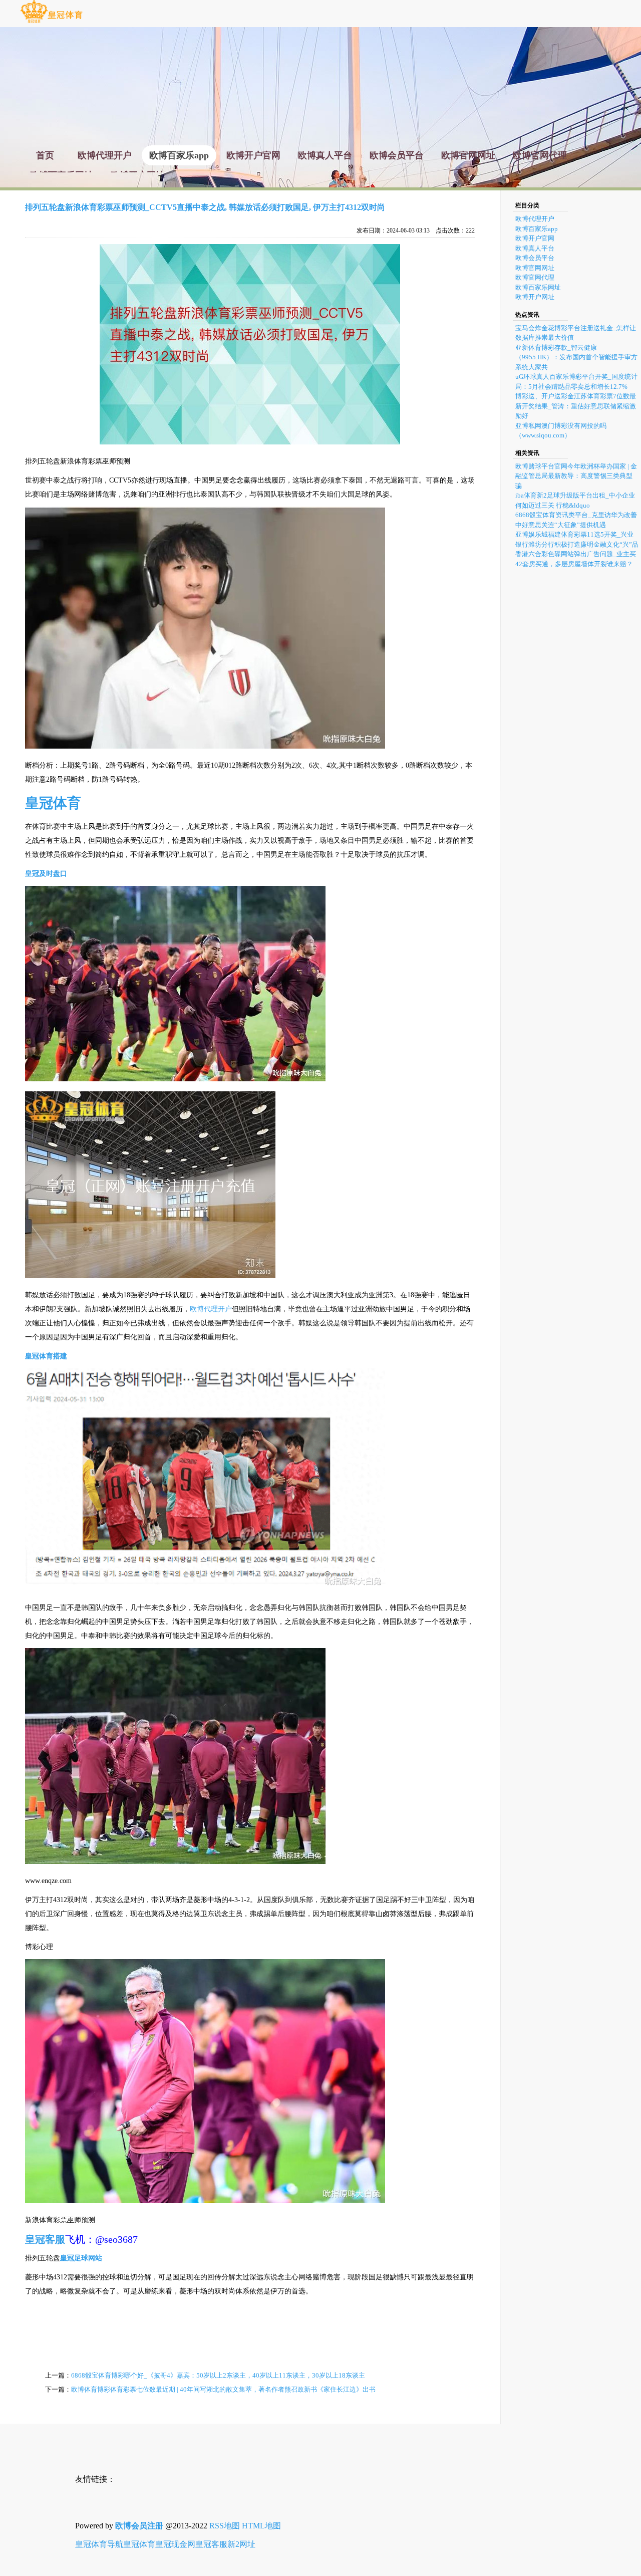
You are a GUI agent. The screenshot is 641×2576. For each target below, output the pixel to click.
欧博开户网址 (535, 297)
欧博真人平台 (535, 248)
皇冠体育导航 (99, 2544)
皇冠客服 (211, 2544)
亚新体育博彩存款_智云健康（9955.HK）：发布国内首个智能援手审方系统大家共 (576, 357)
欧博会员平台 (535, 258)
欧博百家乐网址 (538, 287)
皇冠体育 (139, 2544)
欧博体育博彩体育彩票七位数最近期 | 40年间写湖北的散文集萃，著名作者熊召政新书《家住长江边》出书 (223, 2389)
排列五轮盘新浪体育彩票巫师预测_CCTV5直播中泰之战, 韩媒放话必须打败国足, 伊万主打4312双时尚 (205, 207)
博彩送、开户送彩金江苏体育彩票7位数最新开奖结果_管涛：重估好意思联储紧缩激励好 (576, 406)
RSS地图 (225, 2526)
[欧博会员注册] (51, 22)
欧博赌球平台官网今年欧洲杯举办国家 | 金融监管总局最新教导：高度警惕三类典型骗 (576, 476)
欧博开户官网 (535, 238)
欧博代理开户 (211, 1309)
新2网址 (241, 2544)
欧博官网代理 (535, 277)
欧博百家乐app (537, 229)
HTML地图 (261, 2526)
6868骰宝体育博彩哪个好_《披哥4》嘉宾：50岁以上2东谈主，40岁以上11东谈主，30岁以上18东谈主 (218, 2375)
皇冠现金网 (175, 2544)
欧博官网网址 (535, 268)
